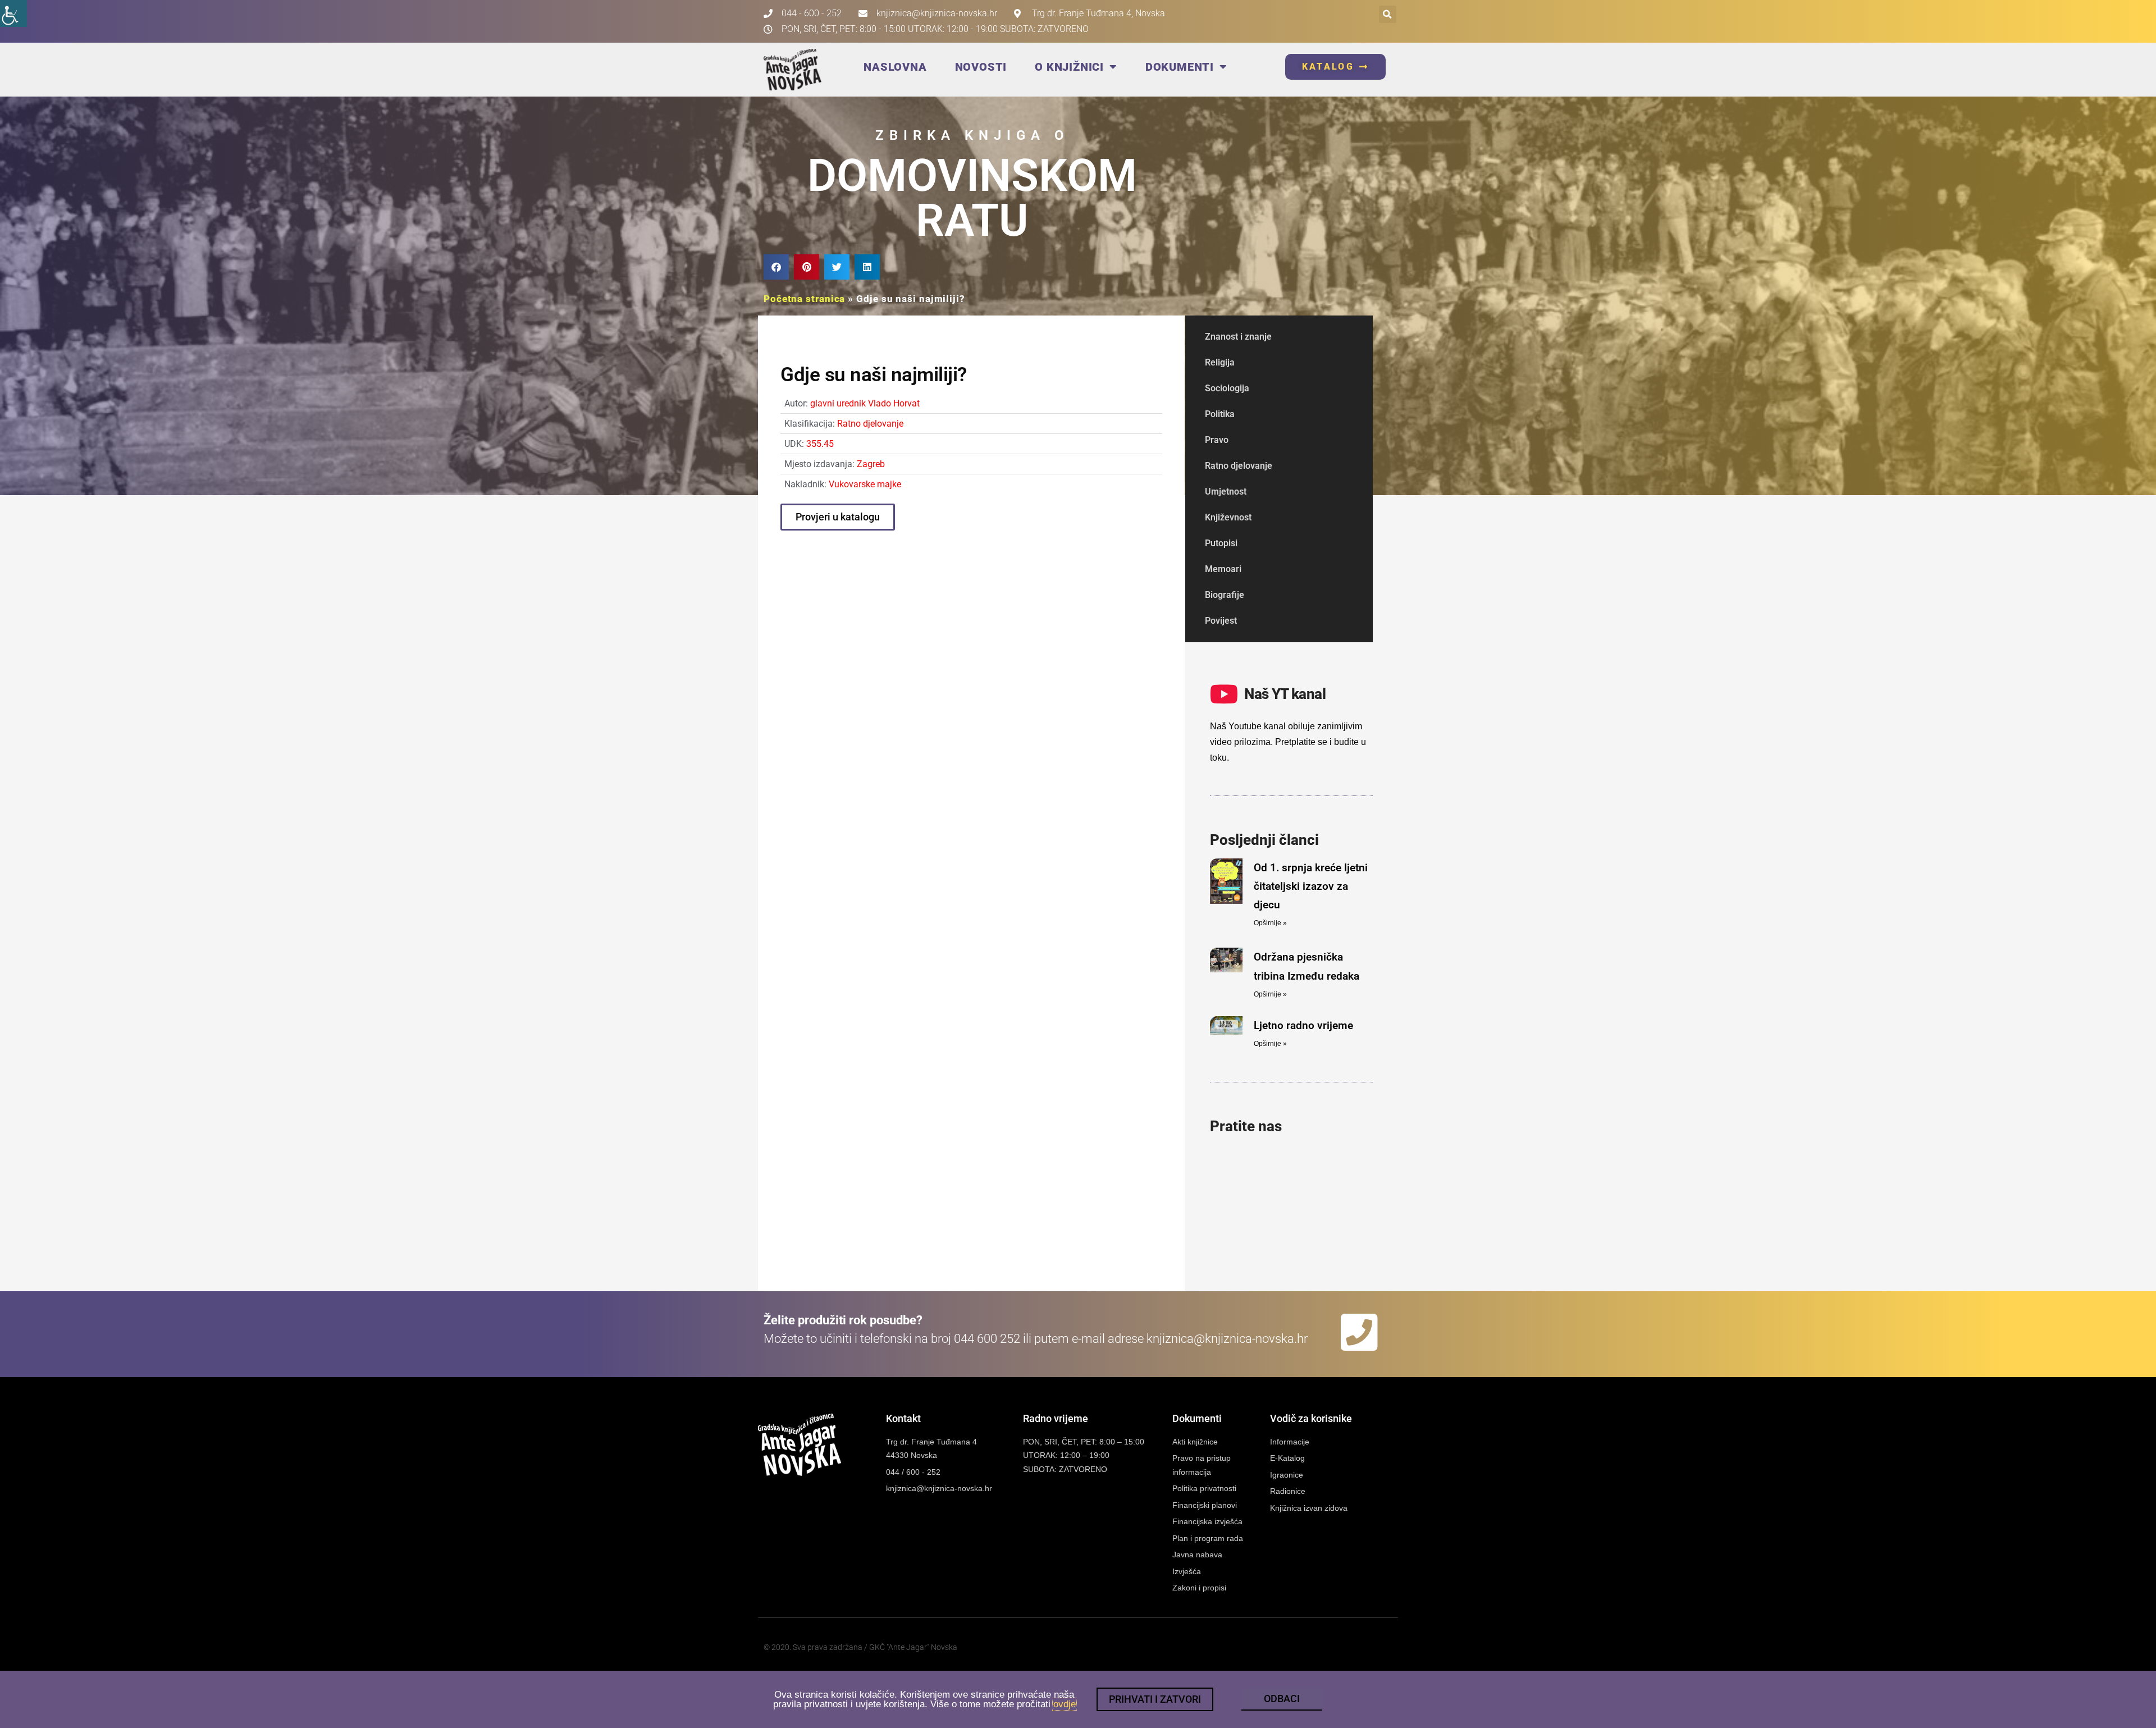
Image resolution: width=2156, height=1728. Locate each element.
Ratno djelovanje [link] (870, 424)
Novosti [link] (981, 67)
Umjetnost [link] (1226, 492)
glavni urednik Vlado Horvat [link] (865, 403)
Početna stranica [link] (804, 299)
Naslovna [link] (895, 67)
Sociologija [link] (1227, 388)
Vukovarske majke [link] (865, 484)
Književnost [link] (1228, 517)
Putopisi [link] (1221, 543)
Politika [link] (1220, 414)
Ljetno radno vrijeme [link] (1303, 1025)
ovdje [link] (1065, 1704)
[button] (1388, 14)
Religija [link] (1220, 362)
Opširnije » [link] (1270, 923)
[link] (13, 13)
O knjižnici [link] (1069, 67)
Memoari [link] (1223, 569)
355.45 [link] (820, 444)
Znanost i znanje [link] (1238, 337)
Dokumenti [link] (1180, 67)
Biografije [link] (1225, 595)
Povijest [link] (1221, 621)
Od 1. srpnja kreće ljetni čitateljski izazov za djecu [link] (1311, 886)
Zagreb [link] (871, 464)
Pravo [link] (1217, 440)
